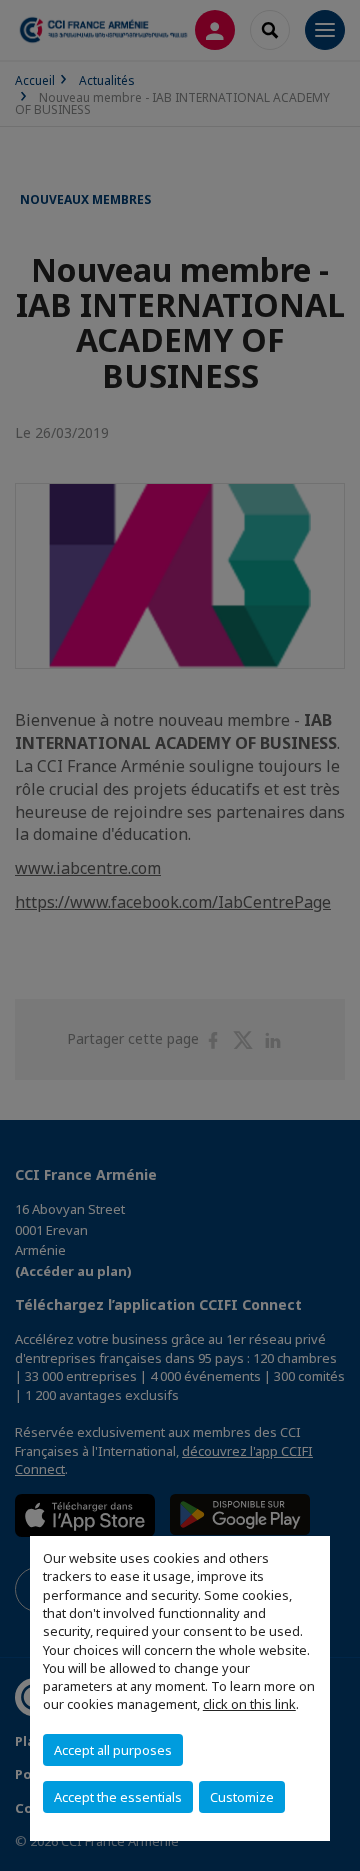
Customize (242, 1797)
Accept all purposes (113, 1750)
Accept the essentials (118, 1797)
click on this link (249, 1704)
